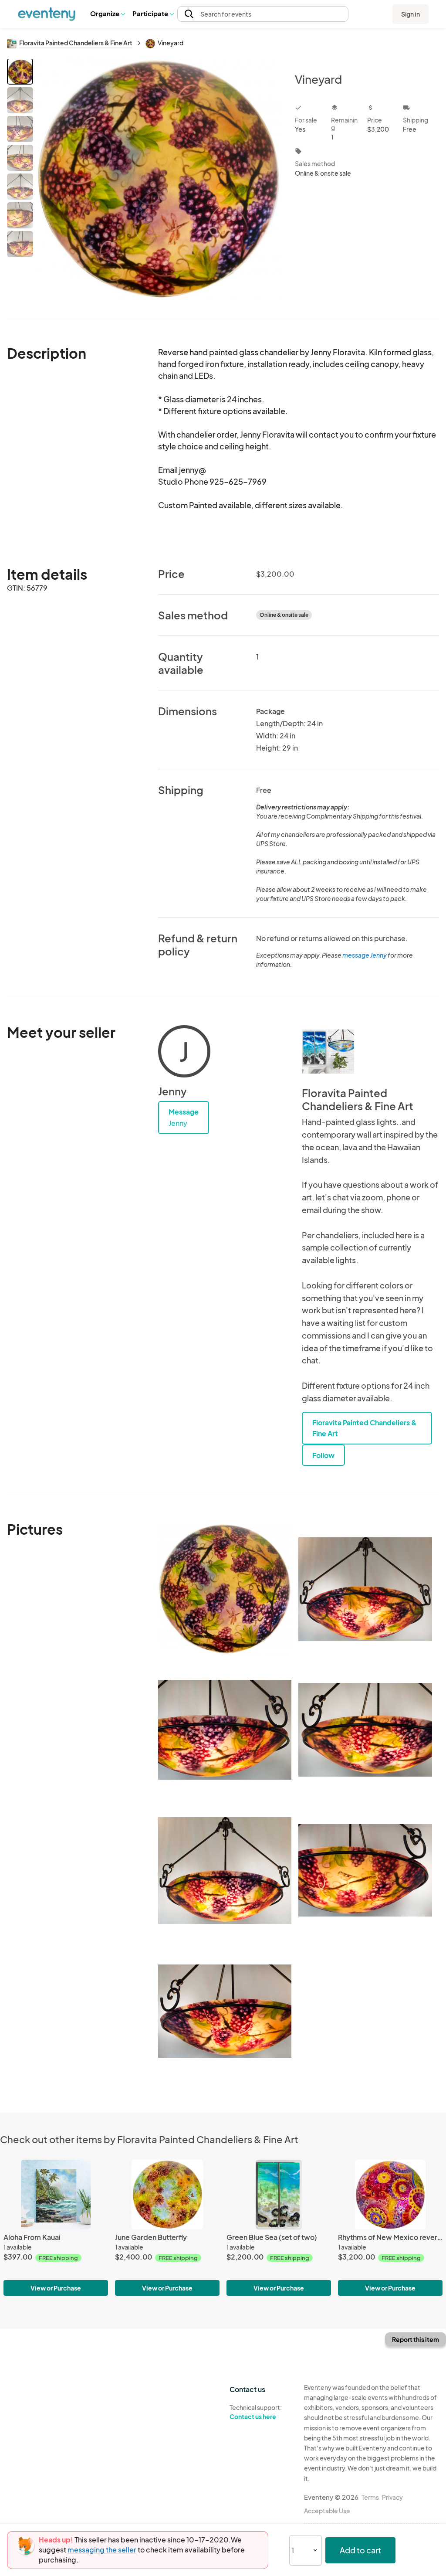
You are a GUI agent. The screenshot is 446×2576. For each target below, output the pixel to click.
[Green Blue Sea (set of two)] (279, 2195)
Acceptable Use (327, 2511)
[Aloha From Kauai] (56, 2195)
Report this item (416, 2339)
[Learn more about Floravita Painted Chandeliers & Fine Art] (328, 1051)
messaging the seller (102, 2550)
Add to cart (360, 2550)
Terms (370, 2497)
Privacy (392, 2497)
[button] (107, 14)
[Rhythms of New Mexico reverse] (390, 2195)
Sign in (411, 14)
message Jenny (365, 955)
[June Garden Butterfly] (167, 2195)
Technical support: (256, 2412)
